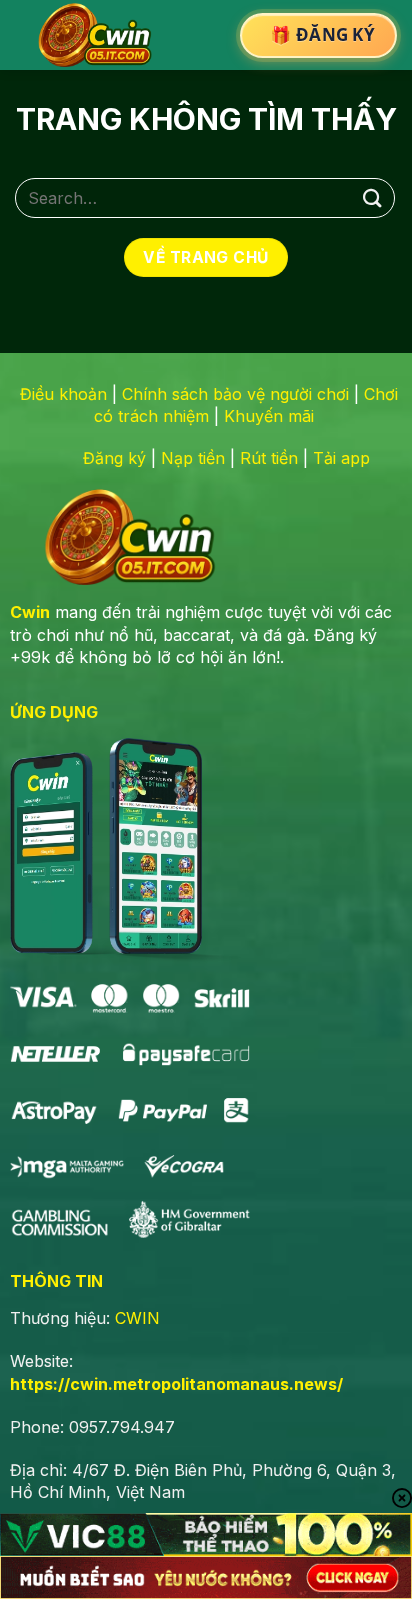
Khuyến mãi (269, 416)
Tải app (341, 458)
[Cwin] (99, 35)
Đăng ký (114, 458)
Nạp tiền (193, 458)
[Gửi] (373, 197)
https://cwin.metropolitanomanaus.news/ (176, 1384)
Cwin (30, 612)
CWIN (137, 1318)
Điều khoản (63, 394)
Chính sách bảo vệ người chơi (235, 394)
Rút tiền (269, 458)
